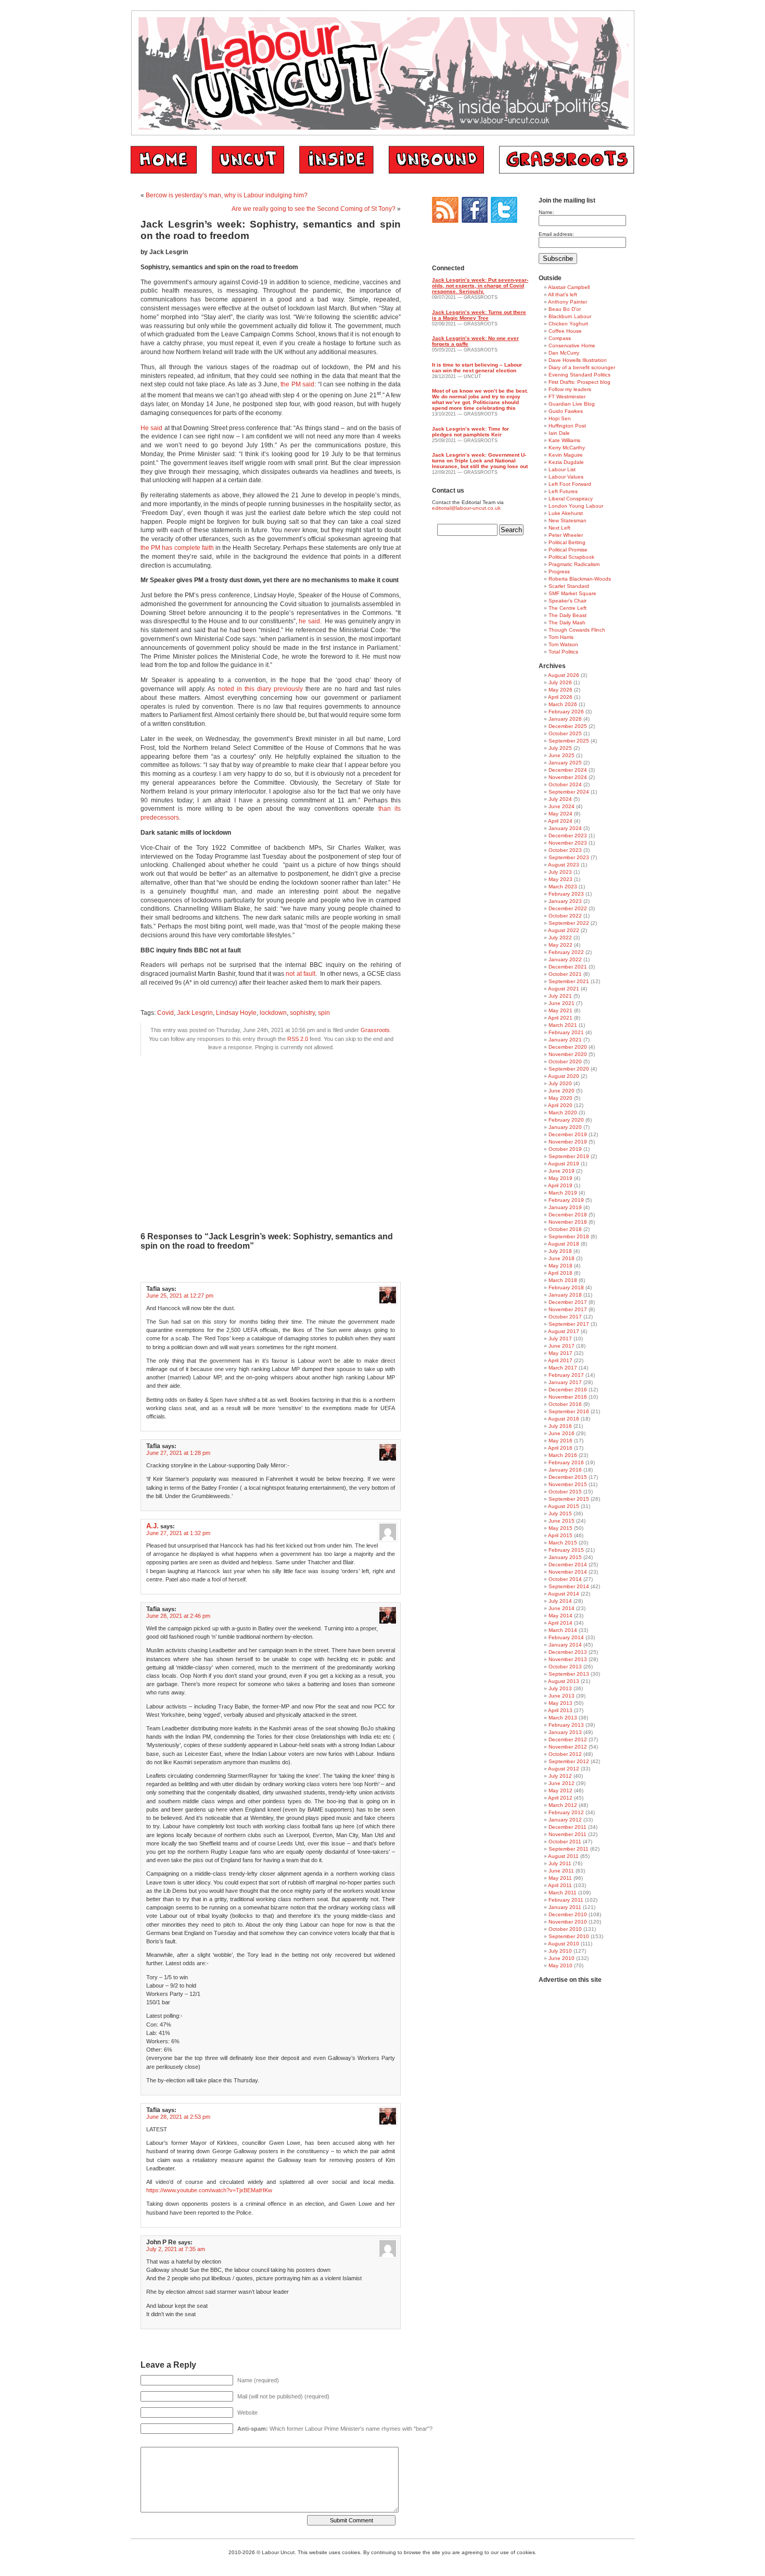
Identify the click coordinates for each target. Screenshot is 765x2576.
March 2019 (563, 1193)
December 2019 (568, 1134)
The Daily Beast (568, 615)
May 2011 (560, 1878)
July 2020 (560, 1083)
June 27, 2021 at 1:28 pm (178, 1453)
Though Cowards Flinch (577, 630)
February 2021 (566, 1032)
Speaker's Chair (568, 601)
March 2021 (563, 1025)
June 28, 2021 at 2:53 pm (178, 2117)
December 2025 (568, 726)
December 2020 (568, 1047)
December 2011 (568, 1827)
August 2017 (564, 1331)
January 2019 (565, 1207)
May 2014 (560, 1616)
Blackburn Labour (570, 316)
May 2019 (560, 1178)
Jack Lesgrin (195, 1013)
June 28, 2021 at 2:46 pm (178, 1616)
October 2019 (565, 1149)
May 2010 (560, 1965)
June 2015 (562, 1521)
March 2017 (563, 1368)
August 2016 (564, 1419)
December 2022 (568, 908)
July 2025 (560, 748)
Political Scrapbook (571, 557)
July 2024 (560, 799)
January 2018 (565, 1295)
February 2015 (566, 1550)
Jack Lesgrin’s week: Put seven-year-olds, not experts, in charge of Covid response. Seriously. (480, 286)
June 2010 (562, 1958)
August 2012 (564, 1769)
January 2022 (565, 959)
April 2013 (560, 1710)
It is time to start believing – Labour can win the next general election (477, 368)
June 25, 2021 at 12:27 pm (180, 1296)
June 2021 (562, 1003)
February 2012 (566, 1812)
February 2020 (566, 1120)
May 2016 (560, 1441)
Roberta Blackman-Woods (580, 579)
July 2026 (560, 682)
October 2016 (565, 1404)
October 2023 (565, 850)
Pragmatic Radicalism (574, 564)
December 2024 (568, 770)
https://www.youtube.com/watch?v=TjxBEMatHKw (209, 2190)
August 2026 (564, 675)
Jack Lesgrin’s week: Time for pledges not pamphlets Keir (470, 432)
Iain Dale (559, 433)
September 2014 (569, 1586)
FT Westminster (567, 397)
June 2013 (562, 1696)
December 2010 (568, 1914)
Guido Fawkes (566, 411)
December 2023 (568, 835)
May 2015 (560, 1528)
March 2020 (563, 1113)
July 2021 (560, 996)
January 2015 (565, 1557)
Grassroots (375, 1030)
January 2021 (565, 1040)
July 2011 (560, 1863)
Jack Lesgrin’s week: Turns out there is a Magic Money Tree (479, 315)
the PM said (297, 384)
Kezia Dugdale (566, 462)
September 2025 (569, 741)
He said (151, 428)
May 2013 (560, 1703)
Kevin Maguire (566, 455)
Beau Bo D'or (565, 309)
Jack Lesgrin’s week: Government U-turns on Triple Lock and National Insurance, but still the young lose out (480, 461)
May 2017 (560, 1353)
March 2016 (563, 1455)
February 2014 (566, 1637)
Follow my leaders (570, 389)
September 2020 (569, 1069)
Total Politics (563, 652)
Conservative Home (572, 345)
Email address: (556, 234)
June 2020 (562, 1091)
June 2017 (562, 1346)
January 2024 (565, 828)
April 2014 (560, 1623)
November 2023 (568, 843)
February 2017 (566, 1375)
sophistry (302, 1013)
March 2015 (563, 1543)
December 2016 (568, 1390)
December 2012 (568, 1739)
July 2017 (560, 1339)
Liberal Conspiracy (571, 499)
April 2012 (560, 1798)
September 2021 (569, 981)
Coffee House (565, 331)
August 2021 (564, 989)
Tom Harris (561, 637)
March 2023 (563, 887)
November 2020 (568, 1054)
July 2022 (560, 938)
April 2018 (560, 1273)
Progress (559, 571)
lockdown (273, 1013)
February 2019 (566, 1200)
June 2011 (561, 1871)
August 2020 (564, 1076)
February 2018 (566, 1287)
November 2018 (568, 1222)
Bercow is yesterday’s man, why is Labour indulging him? (227, 195)
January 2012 (565, 1820)
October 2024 (565, 784)
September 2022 (569, 923)
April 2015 (560, 1535)
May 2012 (560, 1790)
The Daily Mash (567, 623)
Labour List (562, 469)
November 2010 (568, 1922)
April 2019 (560, 1185)
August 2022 (564, 930)
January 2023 (565, 901)
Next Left (559, 528)
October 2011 (565, 1842)
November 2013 (568, 1659)
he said (309, 621)
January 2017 (565, 1382)
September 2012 (569, 1761)
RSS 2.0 (298, 1039)
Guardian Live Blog (572, 404)
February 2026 (566, 712)
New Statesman (568, 520)
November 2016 (568, 1397)
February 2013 (566, 1725)
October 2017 (565, 1317)
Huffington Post (567, 426)
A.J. (152, 1526)
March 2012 (563, 1805)
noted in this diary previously (261, 689)
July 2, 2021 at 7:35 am (176, 2249)
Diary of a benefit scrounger (582, 367)
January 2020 (565, 1127)
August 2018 (564, 1244)
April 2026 (560, 697)
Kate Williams (564, 440)
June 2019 (562, 1171)
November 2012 (568, 1747)
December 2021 (568, 967)
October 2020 (565, 1061)
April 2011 (560, 1885)
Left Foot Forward (570, 484)
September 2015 (569, 1499)
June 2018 (562, 1258)
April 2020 (560, 1105)
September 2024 (569, 792)
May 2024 (560, 814)
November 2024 (568, 777)
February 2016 (566, 1462)
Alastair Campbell (569, 287)
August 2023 (564, 865)
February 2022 (566, 952)
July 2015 (560, 1513)
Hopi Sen (560, 418)
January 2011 (565, 1907)
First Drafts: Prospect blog (579, 382)
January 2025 (565, 763)
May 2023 (560, 879)
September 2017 (569, 1324)
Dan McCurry (564, 353)
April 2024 (560, 821)
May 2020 (560, 1098)
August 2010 (564, 1944)
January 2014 (565, 1645)
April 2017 (560, 1360)
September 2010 (569, 1936)
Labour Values (566, 477)
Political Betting (567, 542)
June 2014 (562, 1608)
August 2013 (564, 1681)
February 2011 (566, 1900)
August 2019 (564, 1164)
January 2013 (565, 1732)
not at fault (300, 974)
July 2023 (560, 872)
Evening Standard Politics (579, 375)
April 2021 (560, 1018)
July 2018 (560, 1251)
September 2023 (569, 857)
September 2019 (569, 1156)
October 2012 (565, 1754)
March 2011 (563, 1893)
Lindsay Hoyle (236, 1013)
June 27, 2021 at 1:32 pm (178, 1533)
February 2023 (566, 894)
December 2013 (568, 1652)
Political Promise (568, 550)
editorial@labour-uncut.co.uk (466, 508)
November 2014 (568, 1572)
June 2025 (562, 755)
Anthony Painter (568, 302)
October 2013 (565, 1667)
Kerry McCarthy (567, 448)
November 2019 (568, 1142)
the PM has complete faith (177, 548)
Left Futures (563, 491)
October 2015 (565, 1492)
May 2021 (560, 1010)
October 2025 (565, 733)
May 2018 (560, 1266)
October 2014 (565, 1579)
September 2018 (569, 1236)
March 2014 (563, 1630)
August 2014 (564, 1594)
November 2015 (568, 1484)
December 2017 (568, 1302)
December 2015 (568, 1477)
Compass (560, 338)
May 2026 (560, 690)
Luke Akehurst (566, 513)
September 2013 (569, 1674)
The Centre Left (568, 608)
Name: (546, 212)
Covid (165, 1013)
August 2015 (564, 1506)
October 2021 (565, 974)
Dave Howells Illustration (578, 360)
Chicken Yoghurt (568, 324)
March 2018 (563, 1280)
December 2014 (568, 1565)
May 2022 (560, 945)
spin (324, 1013)
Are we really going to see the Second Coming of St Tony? (314, 209)
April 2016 (560, 1448)
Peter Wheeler (566, 535)
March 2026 (563, 704)
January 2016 (565, 1470)
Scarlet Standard (569, 586)
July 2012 (560, 1776)
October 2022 (565, 916)
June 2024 (562, 806)
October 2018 (565, 1229)
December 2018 (568, 1215)
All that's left (563, 294)
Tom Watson (563, 644)
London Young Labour (576, 506)
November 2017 (568, 1309)
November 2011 (568, 1834)
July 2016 (560, 1426)
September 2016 (569, 1411)
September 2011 (569, 1849)
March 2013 (563, 1718)
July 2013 (560, 1688)
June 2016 (562, 1433)
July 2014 (560, 1601)
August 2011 (563, 1856)
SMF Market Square (572, 593)
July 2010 (560, 1951)
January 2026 (565, 719)
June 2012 (562, 1783)
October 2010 (565, 1929)
